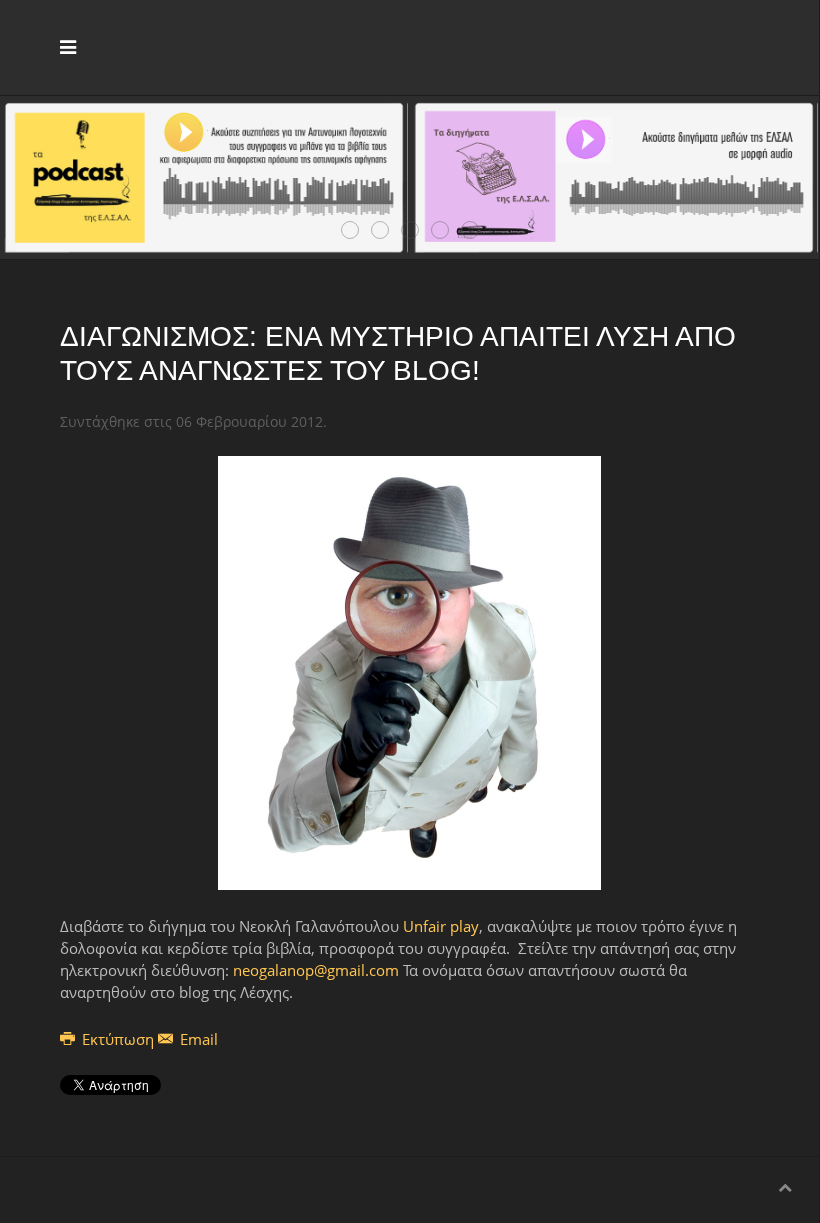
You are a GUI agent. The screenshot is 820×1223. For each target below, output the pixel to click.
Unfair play (441, 926)
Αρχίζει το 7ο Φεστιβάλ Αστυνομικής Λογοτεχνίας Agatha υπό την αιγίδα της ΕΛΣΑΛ (418, 231)
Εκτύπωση (118, 1039)
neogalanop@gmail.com (316, 970)
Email (197, 1039)
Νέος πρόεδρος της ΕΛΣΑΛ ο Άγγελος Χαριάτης (358, 231)
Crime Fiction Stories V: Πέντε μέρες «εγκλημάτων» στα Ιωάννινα (388, 231)
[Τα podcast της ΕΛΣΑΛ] (204, 175)
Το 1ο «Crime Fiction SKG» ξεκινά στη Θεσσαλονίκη (478, 231)
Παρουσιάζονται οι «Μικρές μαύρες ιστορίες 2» (448, 231)
